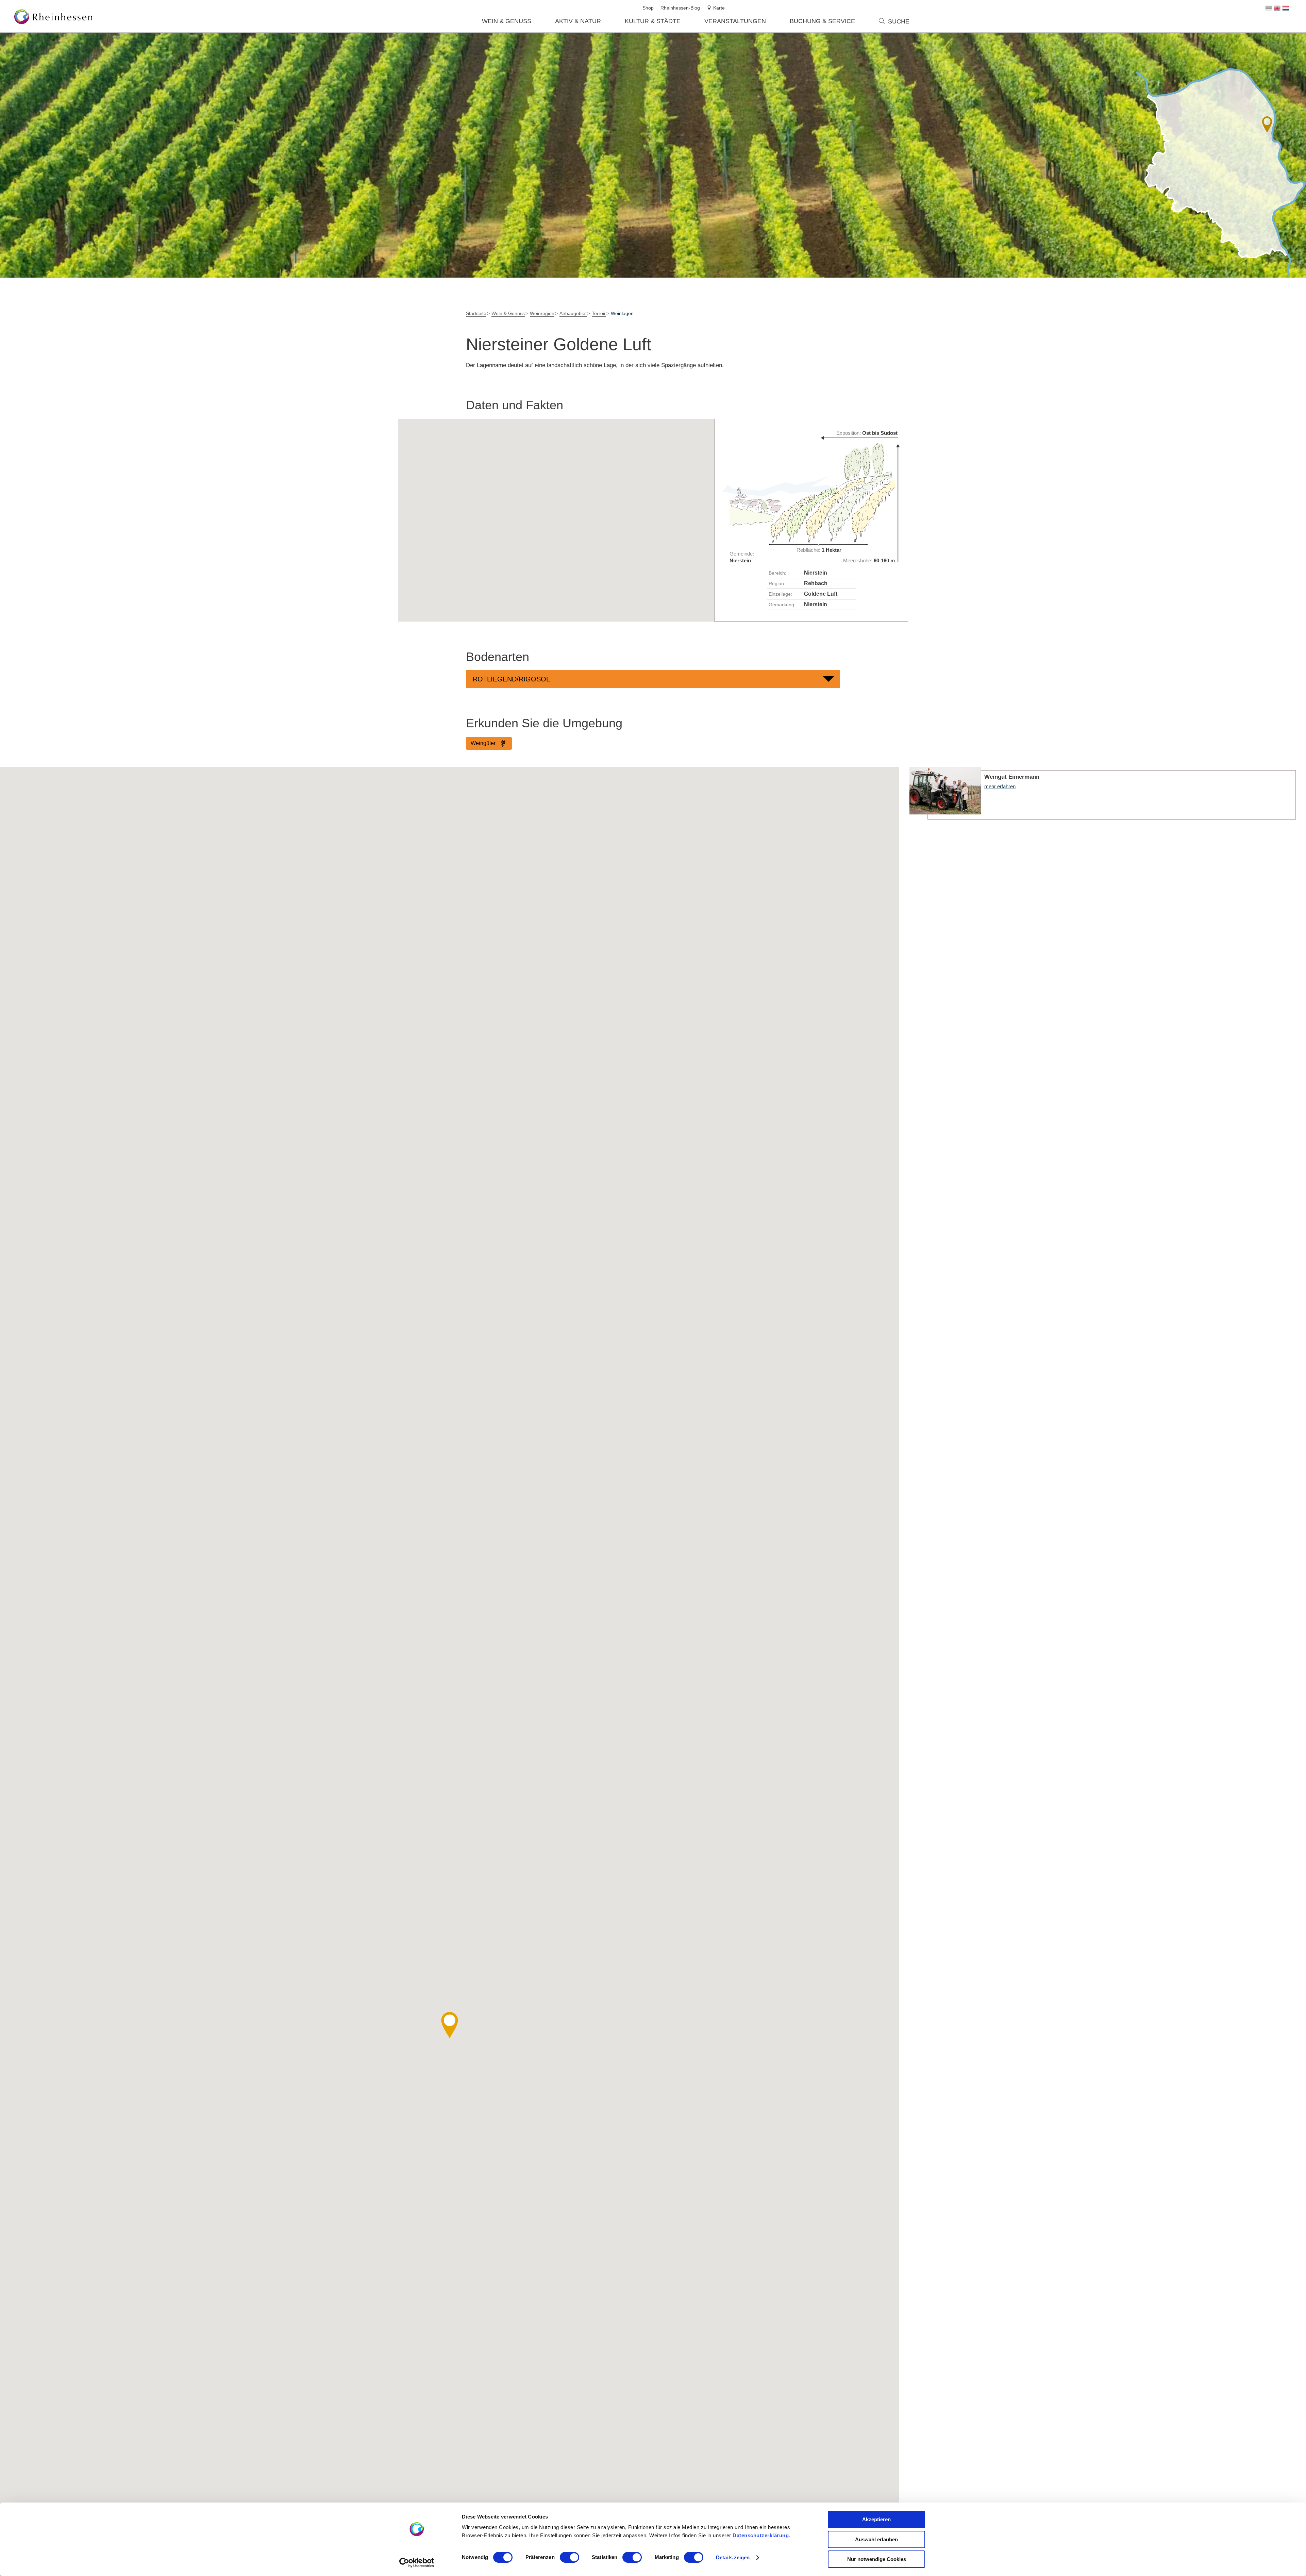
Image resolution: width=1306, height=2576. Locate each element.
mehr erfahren (1103, 793)
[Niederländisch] (1286, 8)
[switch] (570, 2557)
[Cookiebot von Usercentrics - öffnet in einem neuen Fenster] (417, 2563)
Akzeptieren (876, 2519)
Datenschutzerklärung (761, 2535)
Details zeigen (733, 2557)
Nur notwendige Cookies (877, 2559)
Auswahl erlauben (876, 2539)
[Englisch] (1277, 8)
